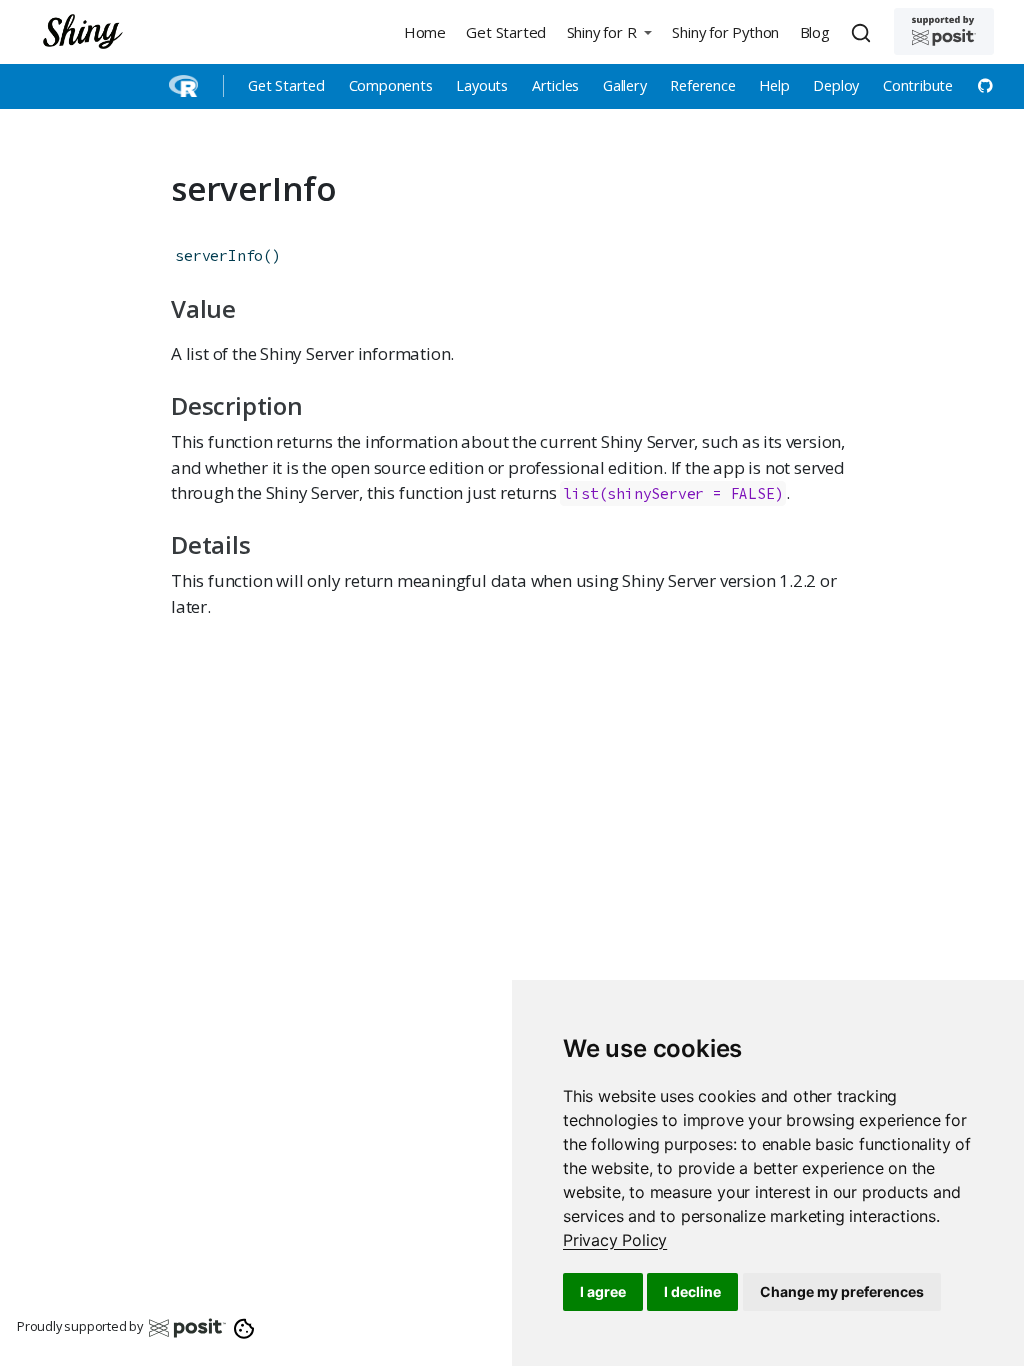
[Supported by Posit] (944, 31)
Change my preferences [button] (842, 1291)
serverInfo (219, 255)
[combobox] (864, 32)
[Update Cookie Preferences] (244, 1327)
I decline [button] (692, 1291)
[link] (615, 1240)
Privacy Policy (615, 1240)
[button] (609, 31)
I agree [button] (603, 1291)
